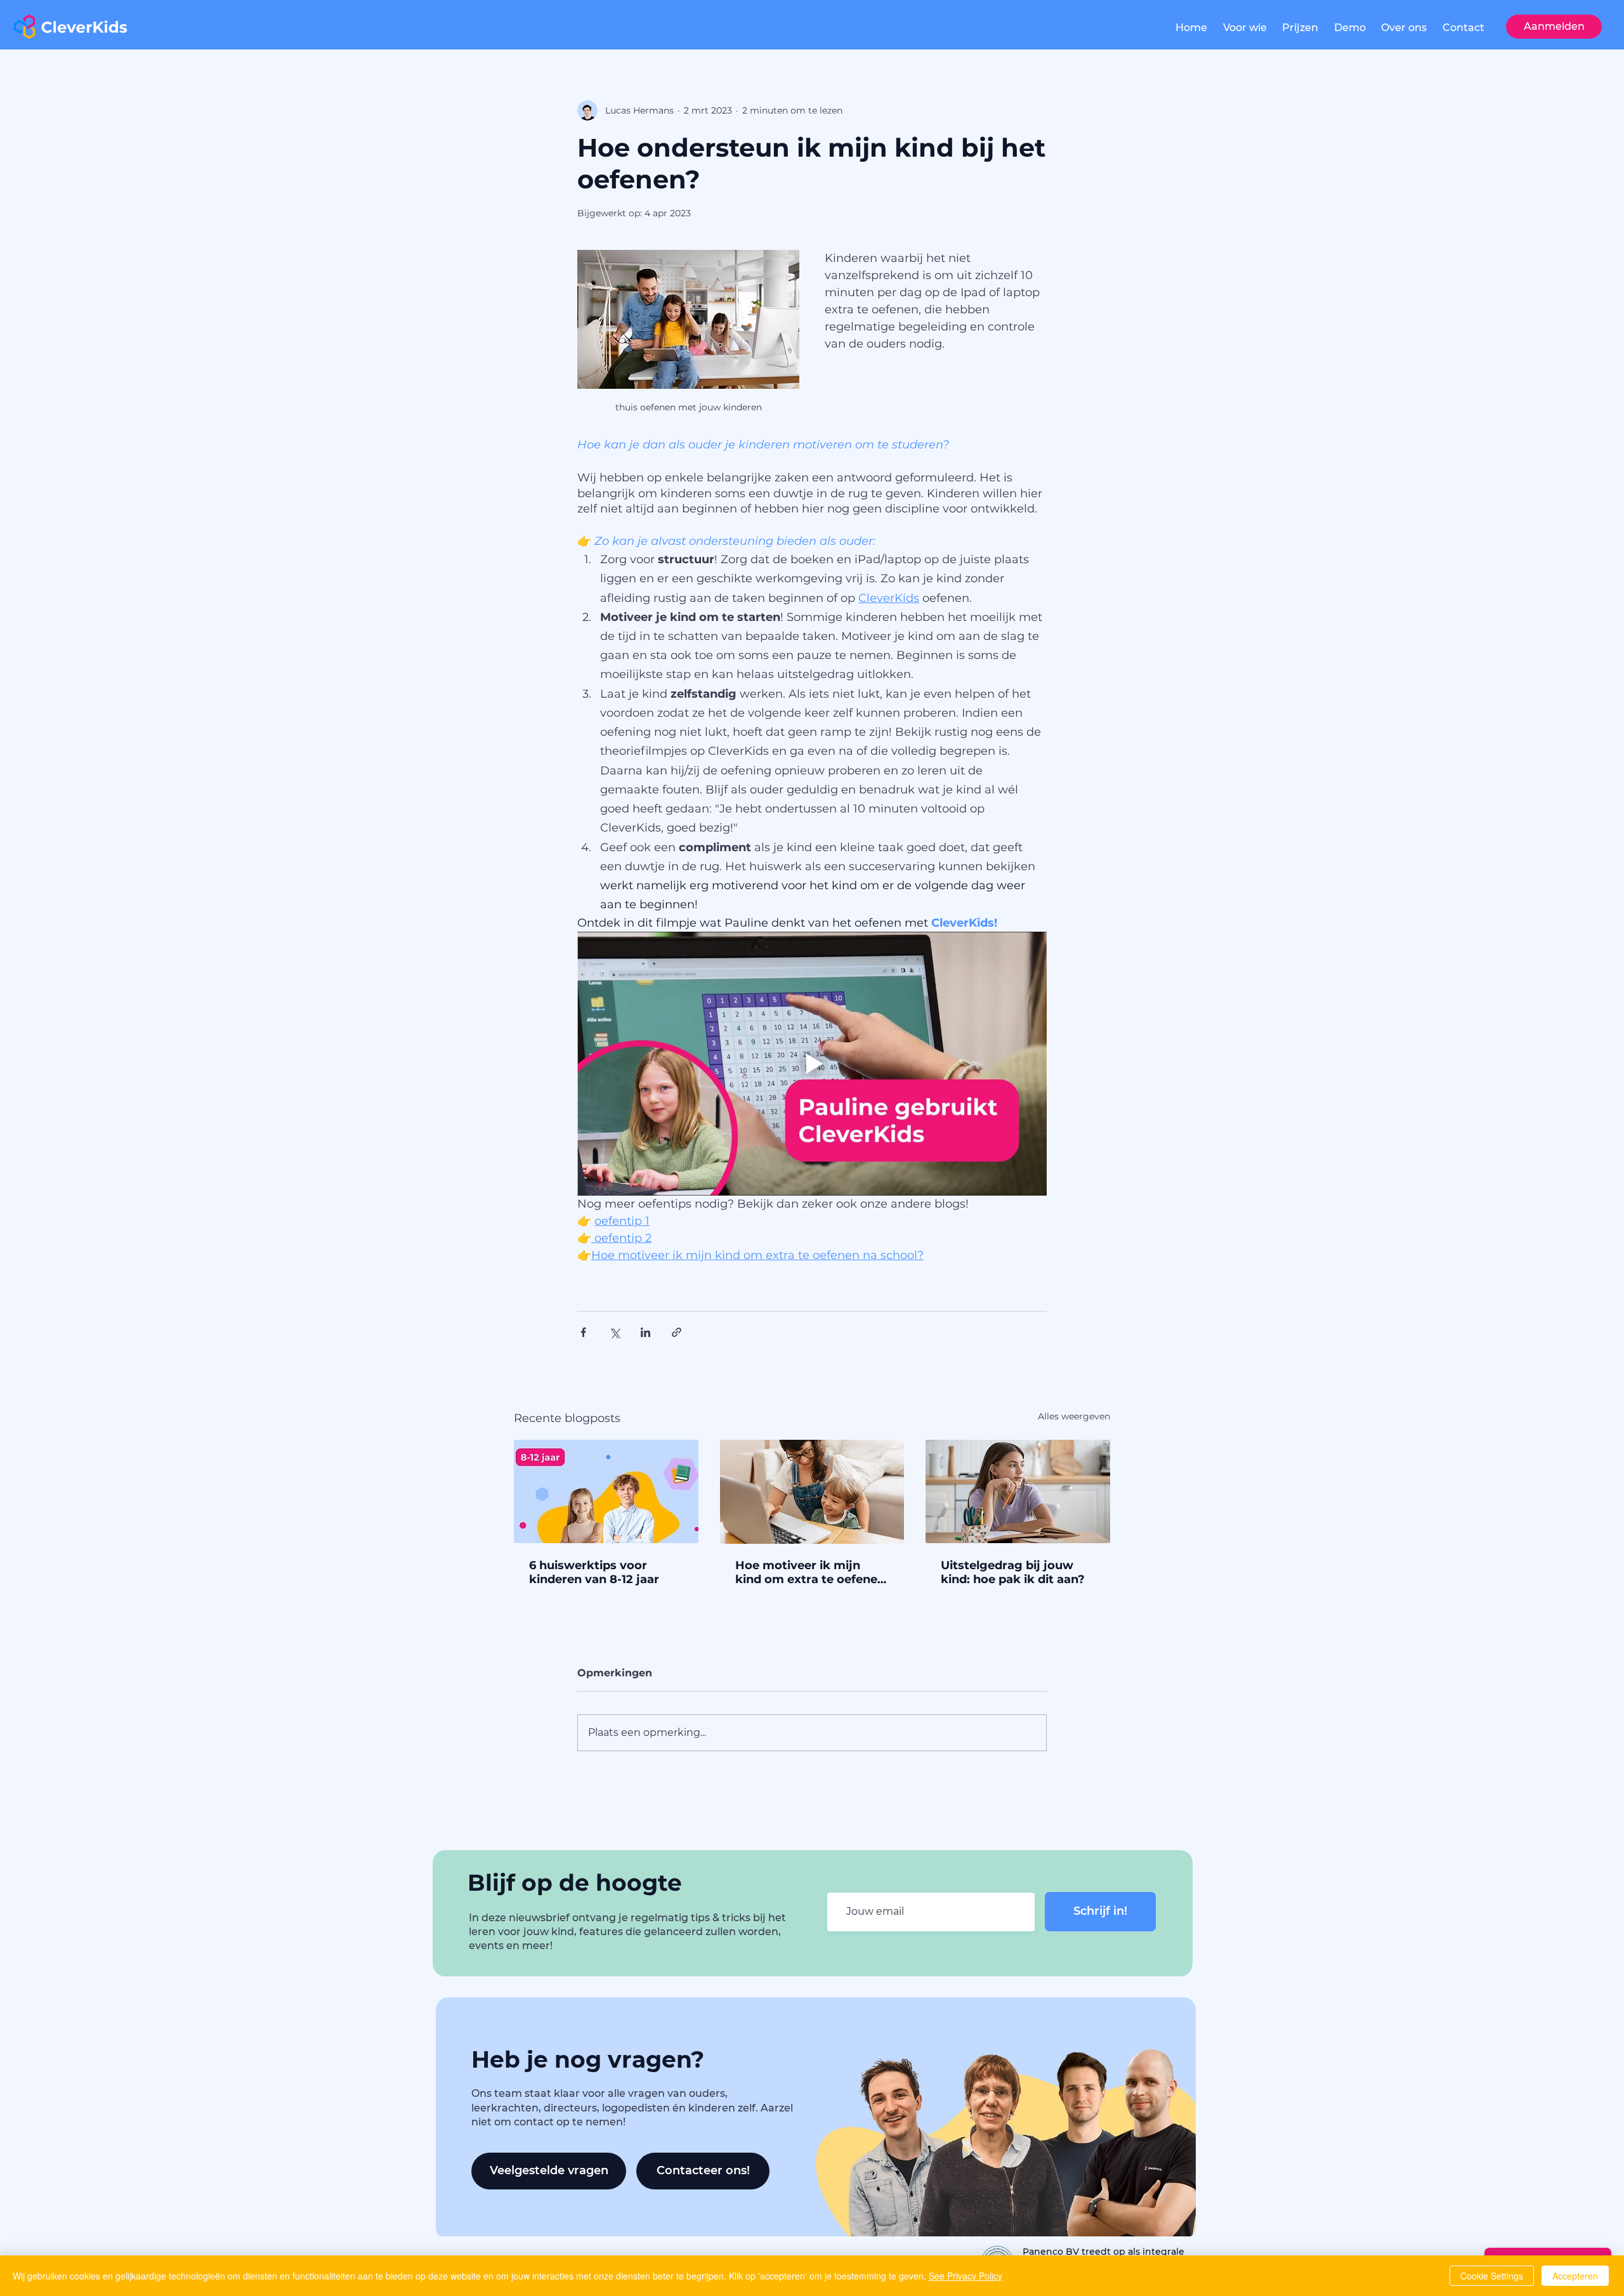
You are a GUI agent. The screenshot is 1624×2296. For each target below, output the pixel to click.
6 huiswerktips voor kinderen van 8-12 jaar (594, 1572)
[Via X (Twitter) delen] (614, 1332)
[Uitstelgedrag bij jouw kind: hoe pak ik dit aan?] (1018, 1491)
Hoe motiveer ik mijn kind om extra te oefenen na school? (810, 1572)
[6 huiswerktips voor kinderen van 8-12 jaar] (606, 1491)
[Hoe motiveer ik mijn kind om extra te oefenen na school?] (812, 1492)
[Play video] (812, 1064)
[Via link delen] (677, 1332)
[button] (1245, 28)
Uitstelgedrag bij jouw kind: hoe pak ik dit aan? (1013, 1572)
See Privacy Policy (966, 2276)
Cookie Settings (1492, 2276)
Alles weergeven (1074, 1416)
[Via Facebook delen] (583, 1332)
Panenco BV (1052, 2252)
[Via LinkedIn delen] (645, 1332)
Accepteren (1575, 2276)
